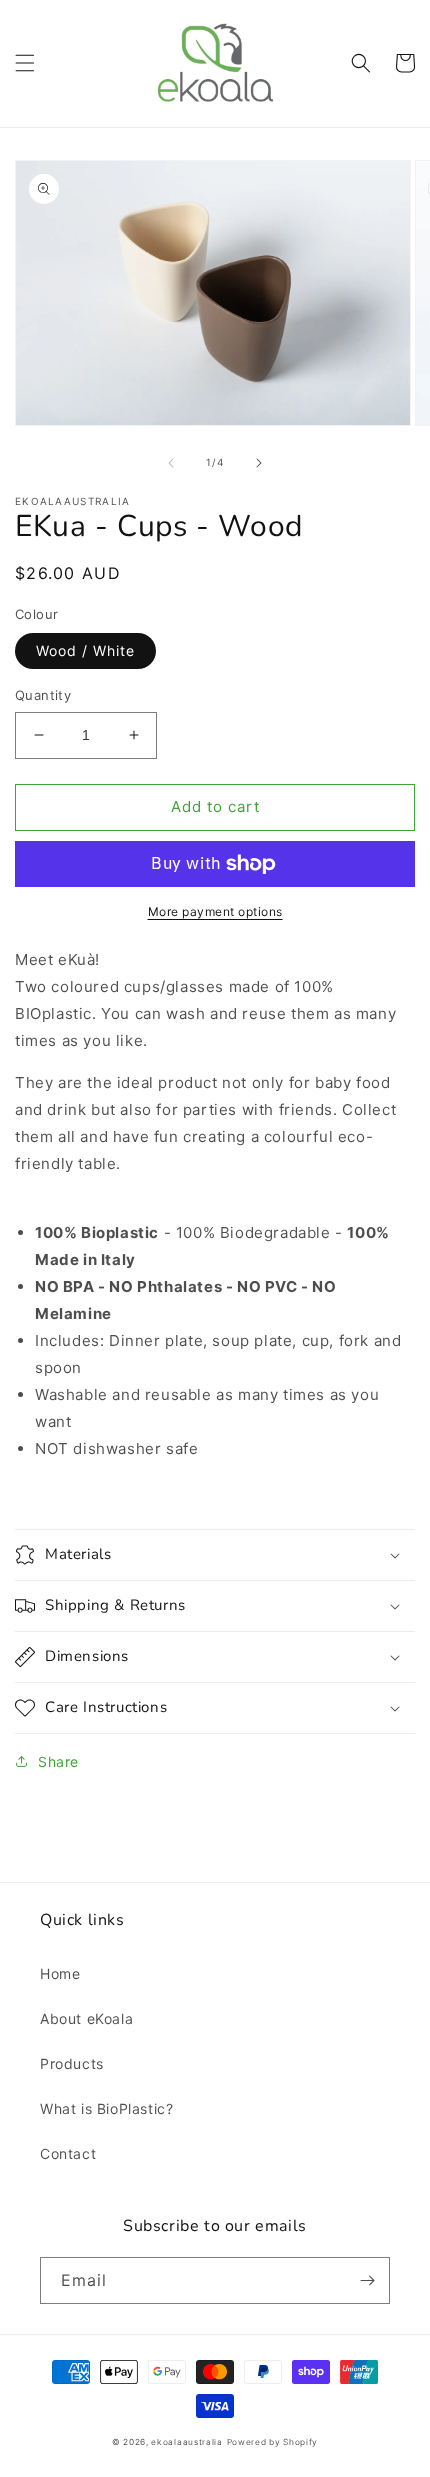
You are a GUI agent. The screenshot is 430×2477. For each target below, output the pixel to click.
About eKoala (86, 2018)
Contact (68, 2153)
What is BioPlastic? (106, 2108)
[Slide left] (171, 463)
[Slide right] (259, 463)
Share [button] (58, 1761)
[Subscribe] (367, 2280)
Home (60, 1973)
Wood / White (85, 650)
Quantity (43, 695)
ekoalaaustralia (187, 2442)
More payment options (215, 911)
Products (72, 2063)
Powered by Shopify (273, 2442)
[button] (25, 63)
